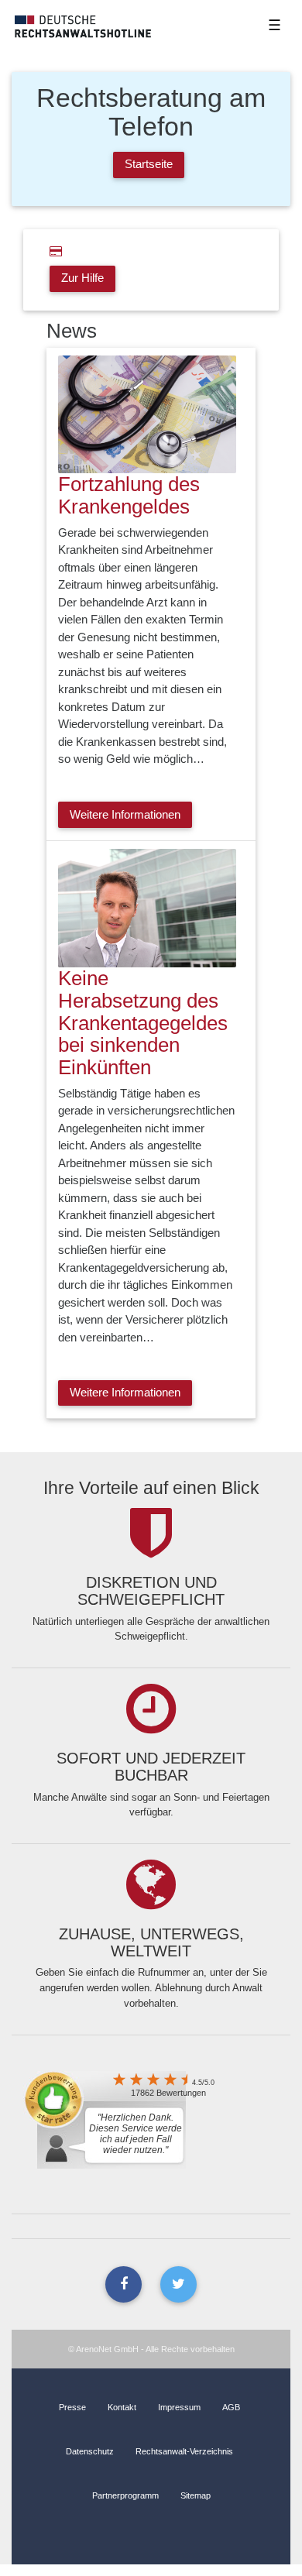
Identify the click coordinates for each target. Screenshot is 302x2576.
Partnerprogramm (125, 2495)
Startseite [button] (149, 164)
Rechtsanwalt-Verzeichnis (184, 2451)
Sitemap (196, 2495)
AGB (231, 2407)
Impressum (179, 2407)
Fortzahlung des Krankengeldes (129, 495)
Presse (72, 2407)
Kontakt (122, 2407)
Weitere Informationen (125, 814)
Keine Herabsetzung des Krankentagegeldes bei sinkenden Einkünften (143, 1023)
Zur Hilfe (82, 278)
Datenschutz (90, 2451)
